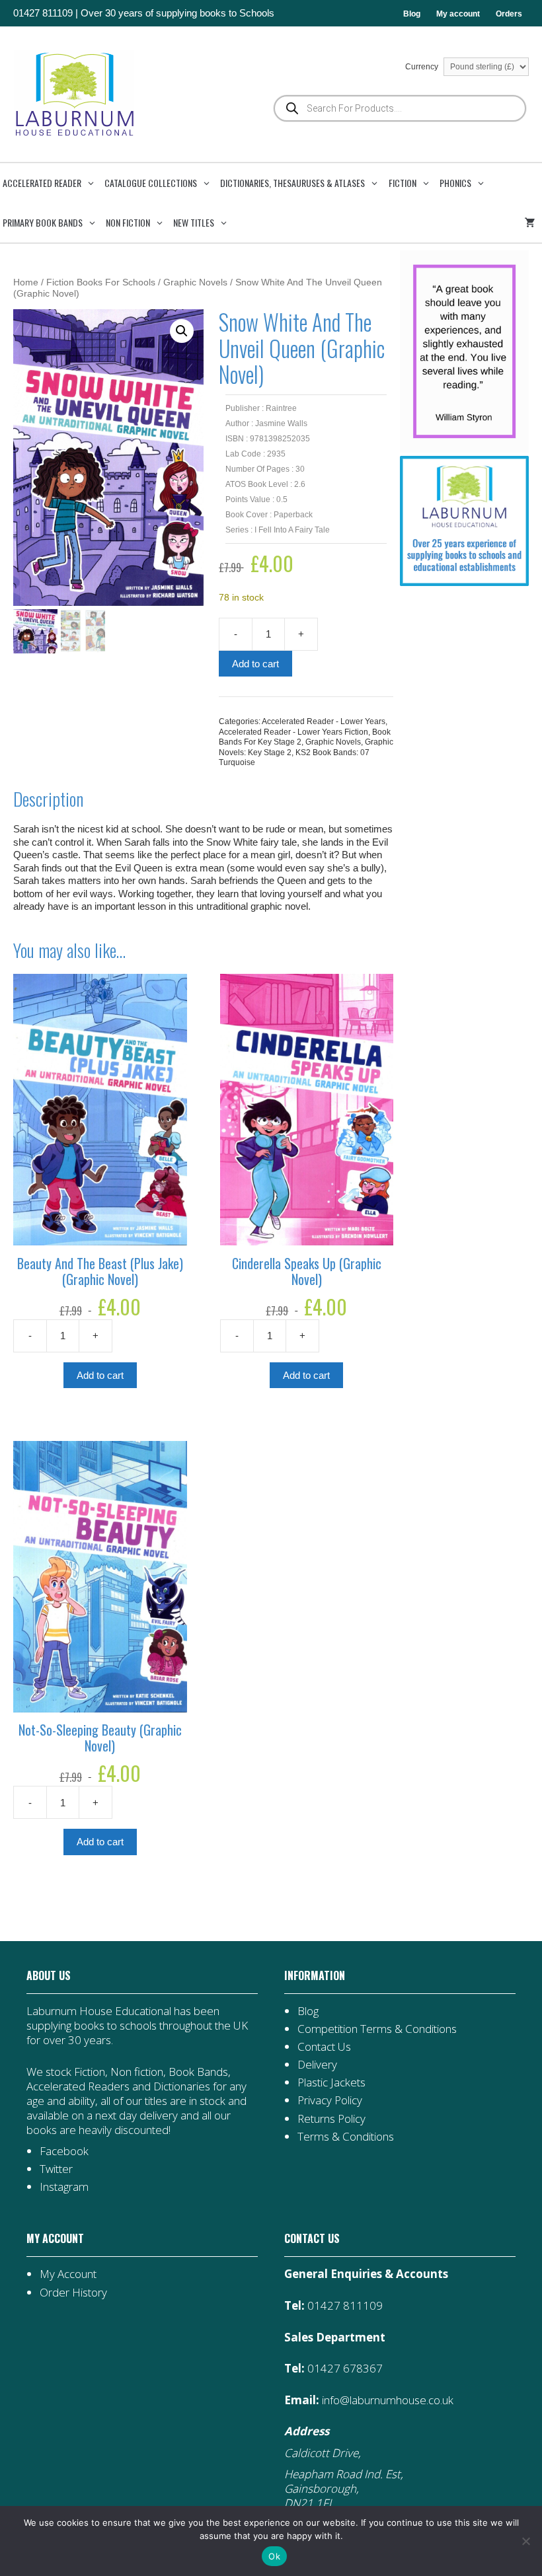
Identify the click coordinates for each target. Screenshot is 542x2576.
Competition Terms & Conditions (377, 2029)
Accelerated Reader (42, 183)
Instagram (64, 2187)
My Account (68, 2274)
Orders (509, 14)
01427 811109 (43, 13)
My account (458, 14)
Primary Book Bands (43, 222)
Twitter (56, 2169)
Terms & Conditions (346, 2136)
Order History (73, 2292)
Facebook (64, 2151)
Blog (412, 14)
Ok (274, 2556)
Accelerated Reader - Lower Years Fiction (293, 732)
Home (26, 282)
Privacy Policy (330, 2100)
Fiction (403, 183)
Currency (423, 67)
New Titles (194, 222)
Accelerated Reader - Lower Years (324, 721)
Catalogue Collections (151, 183)
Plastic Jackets (331, 2082)
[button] (182, 331)
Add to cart (255, 664)
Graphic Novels (195, 282)
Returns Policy (331, 2118)
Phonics (455, 183)
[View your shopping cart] (532, 223)
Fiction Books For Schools (101, 282)
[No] (525, 2541)
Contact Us (324, 2046)
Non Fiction (128, 222)
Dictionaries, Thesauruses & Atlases (292, 183)
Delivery (317, 2064)
